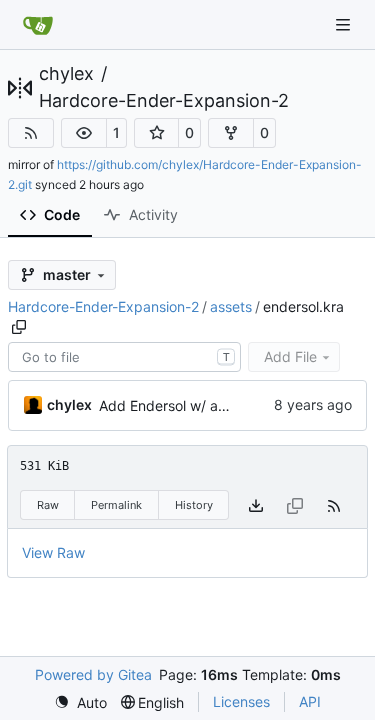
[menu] (80, 702)
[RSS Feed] (31, 133)
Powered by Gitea (93, 674)
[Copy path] (19, 327)
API (310, 701)
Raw (48, 505)
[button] (84, 133)
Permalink (116, 505)
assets (231, 306)
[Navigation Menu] (345, 24)
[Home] (38, 25)
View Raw (53, 552)
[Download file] (256, 505)
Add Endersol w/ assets (175, 405)
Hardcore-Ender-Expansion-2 (164, 101)
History (194, 505)
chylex (66, 74)
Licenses (241, 701)
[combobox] (124, 357)
